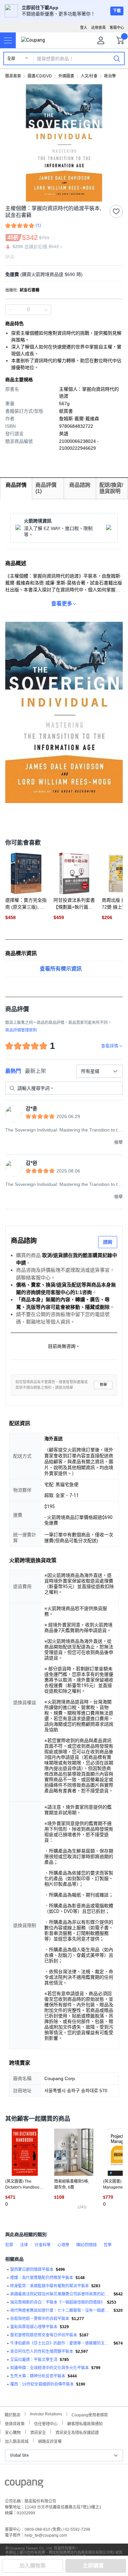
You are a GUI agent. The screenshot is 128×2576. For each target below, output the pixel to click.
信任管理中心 (46, 2423)
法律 (24, 2245)
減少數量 (46, 310)
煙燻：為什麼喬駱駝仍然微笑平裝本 (42, 2278)
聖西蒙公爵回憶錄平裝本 (32, 2270)
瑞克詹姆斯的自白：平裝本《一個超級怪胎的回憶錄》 (57, 2302)
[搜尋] (117, 58)
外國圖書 (66, 76)
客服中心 (117, 28)
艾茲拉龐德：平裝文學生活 (34, 2360)
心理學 (63, 2245)
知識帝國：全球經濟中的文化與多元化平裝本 (50, 2368)
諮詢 (108, 1242)
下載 (117, 11)
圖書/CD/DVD (40, 76)
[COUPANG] (24, 2485)
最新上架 (35, 1071)
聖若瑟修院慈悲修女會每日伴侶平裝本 (44, 2335)
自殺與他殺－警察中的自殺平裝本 (40, 2319)
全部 (11, 59)
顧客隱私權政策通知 (85, 2423)
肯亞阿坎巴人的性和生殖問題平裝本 (42, 2351)
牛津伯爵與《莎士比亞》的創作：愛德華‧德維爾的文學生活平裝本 (61, 2343)
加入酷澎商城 (17, 2441)
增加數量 (11, 310)
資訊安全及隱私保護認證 (77, 2432)
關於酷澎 (12, 2414)
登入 (84, 28)
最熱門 (13, 1071)
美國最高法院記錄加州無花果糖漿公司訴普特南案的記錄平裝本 (61, 2294)
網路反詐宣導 (50, 2441)
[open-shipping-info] (62, 275)
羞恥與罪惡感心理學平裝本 (34, 2327)
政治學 (110, 76)
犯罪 (9, 2245)
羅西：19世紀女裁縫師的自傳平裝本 (42, 2384)
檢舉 (103, 1385)
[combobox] (99, 1071)
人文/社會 (89, 76)
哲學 (108, 2245)
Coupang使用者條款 (90, 2414)
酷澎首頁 (13, 76)
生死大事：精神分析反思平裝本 (38, 2376)
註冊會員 (98, 28)
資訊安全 (38, 2432)
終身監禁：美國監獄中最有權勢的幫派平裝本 (50, 2286)
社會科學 (43, 2245)
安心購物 (13, 2432)
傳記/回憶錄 (86, 2245)
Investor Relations (46, 2414)
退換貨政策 (15, 2423)
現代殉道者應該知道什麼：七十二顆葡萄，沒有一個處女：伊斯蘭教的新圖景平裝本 (61, 2311)
